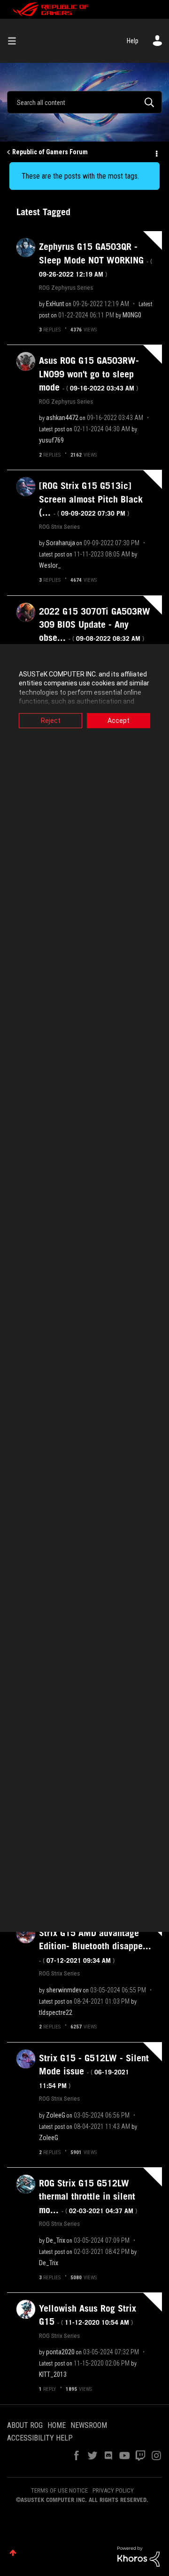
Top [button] (13, 2553)
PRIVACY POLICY (113, 2490)
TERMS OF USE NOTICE (59, 2490)
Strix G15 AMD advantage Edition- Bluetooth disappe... (95, 1946)
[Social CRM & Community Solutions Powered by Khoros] (138, 2556)
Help (133, 41)
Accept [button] (119, 721)
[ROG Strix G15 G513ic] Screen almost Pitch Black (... (91, 499)
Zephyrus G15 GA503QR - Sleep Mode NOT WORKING (96, 260)
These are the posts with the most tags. (80, 176)
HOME (57, 2425)
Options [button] (156, 152)
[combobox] (84, 102)
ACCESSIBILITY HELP (40, 2438)
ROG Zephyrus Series (66, 287)
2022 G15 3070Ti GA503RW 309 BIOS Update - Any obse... (95, 625)
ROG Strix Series (59, 526)
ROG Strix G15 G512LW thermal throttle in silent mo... (88, 2197)
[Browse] (15, 41)
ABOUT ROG (25, 2425)
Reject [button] (51, 721)
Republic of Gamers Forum (50, 152)
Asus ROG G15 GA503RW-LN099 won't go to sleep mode (89, 374)
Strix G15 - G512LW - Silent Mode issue (94, 2071)
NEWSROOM (89, 2425)
